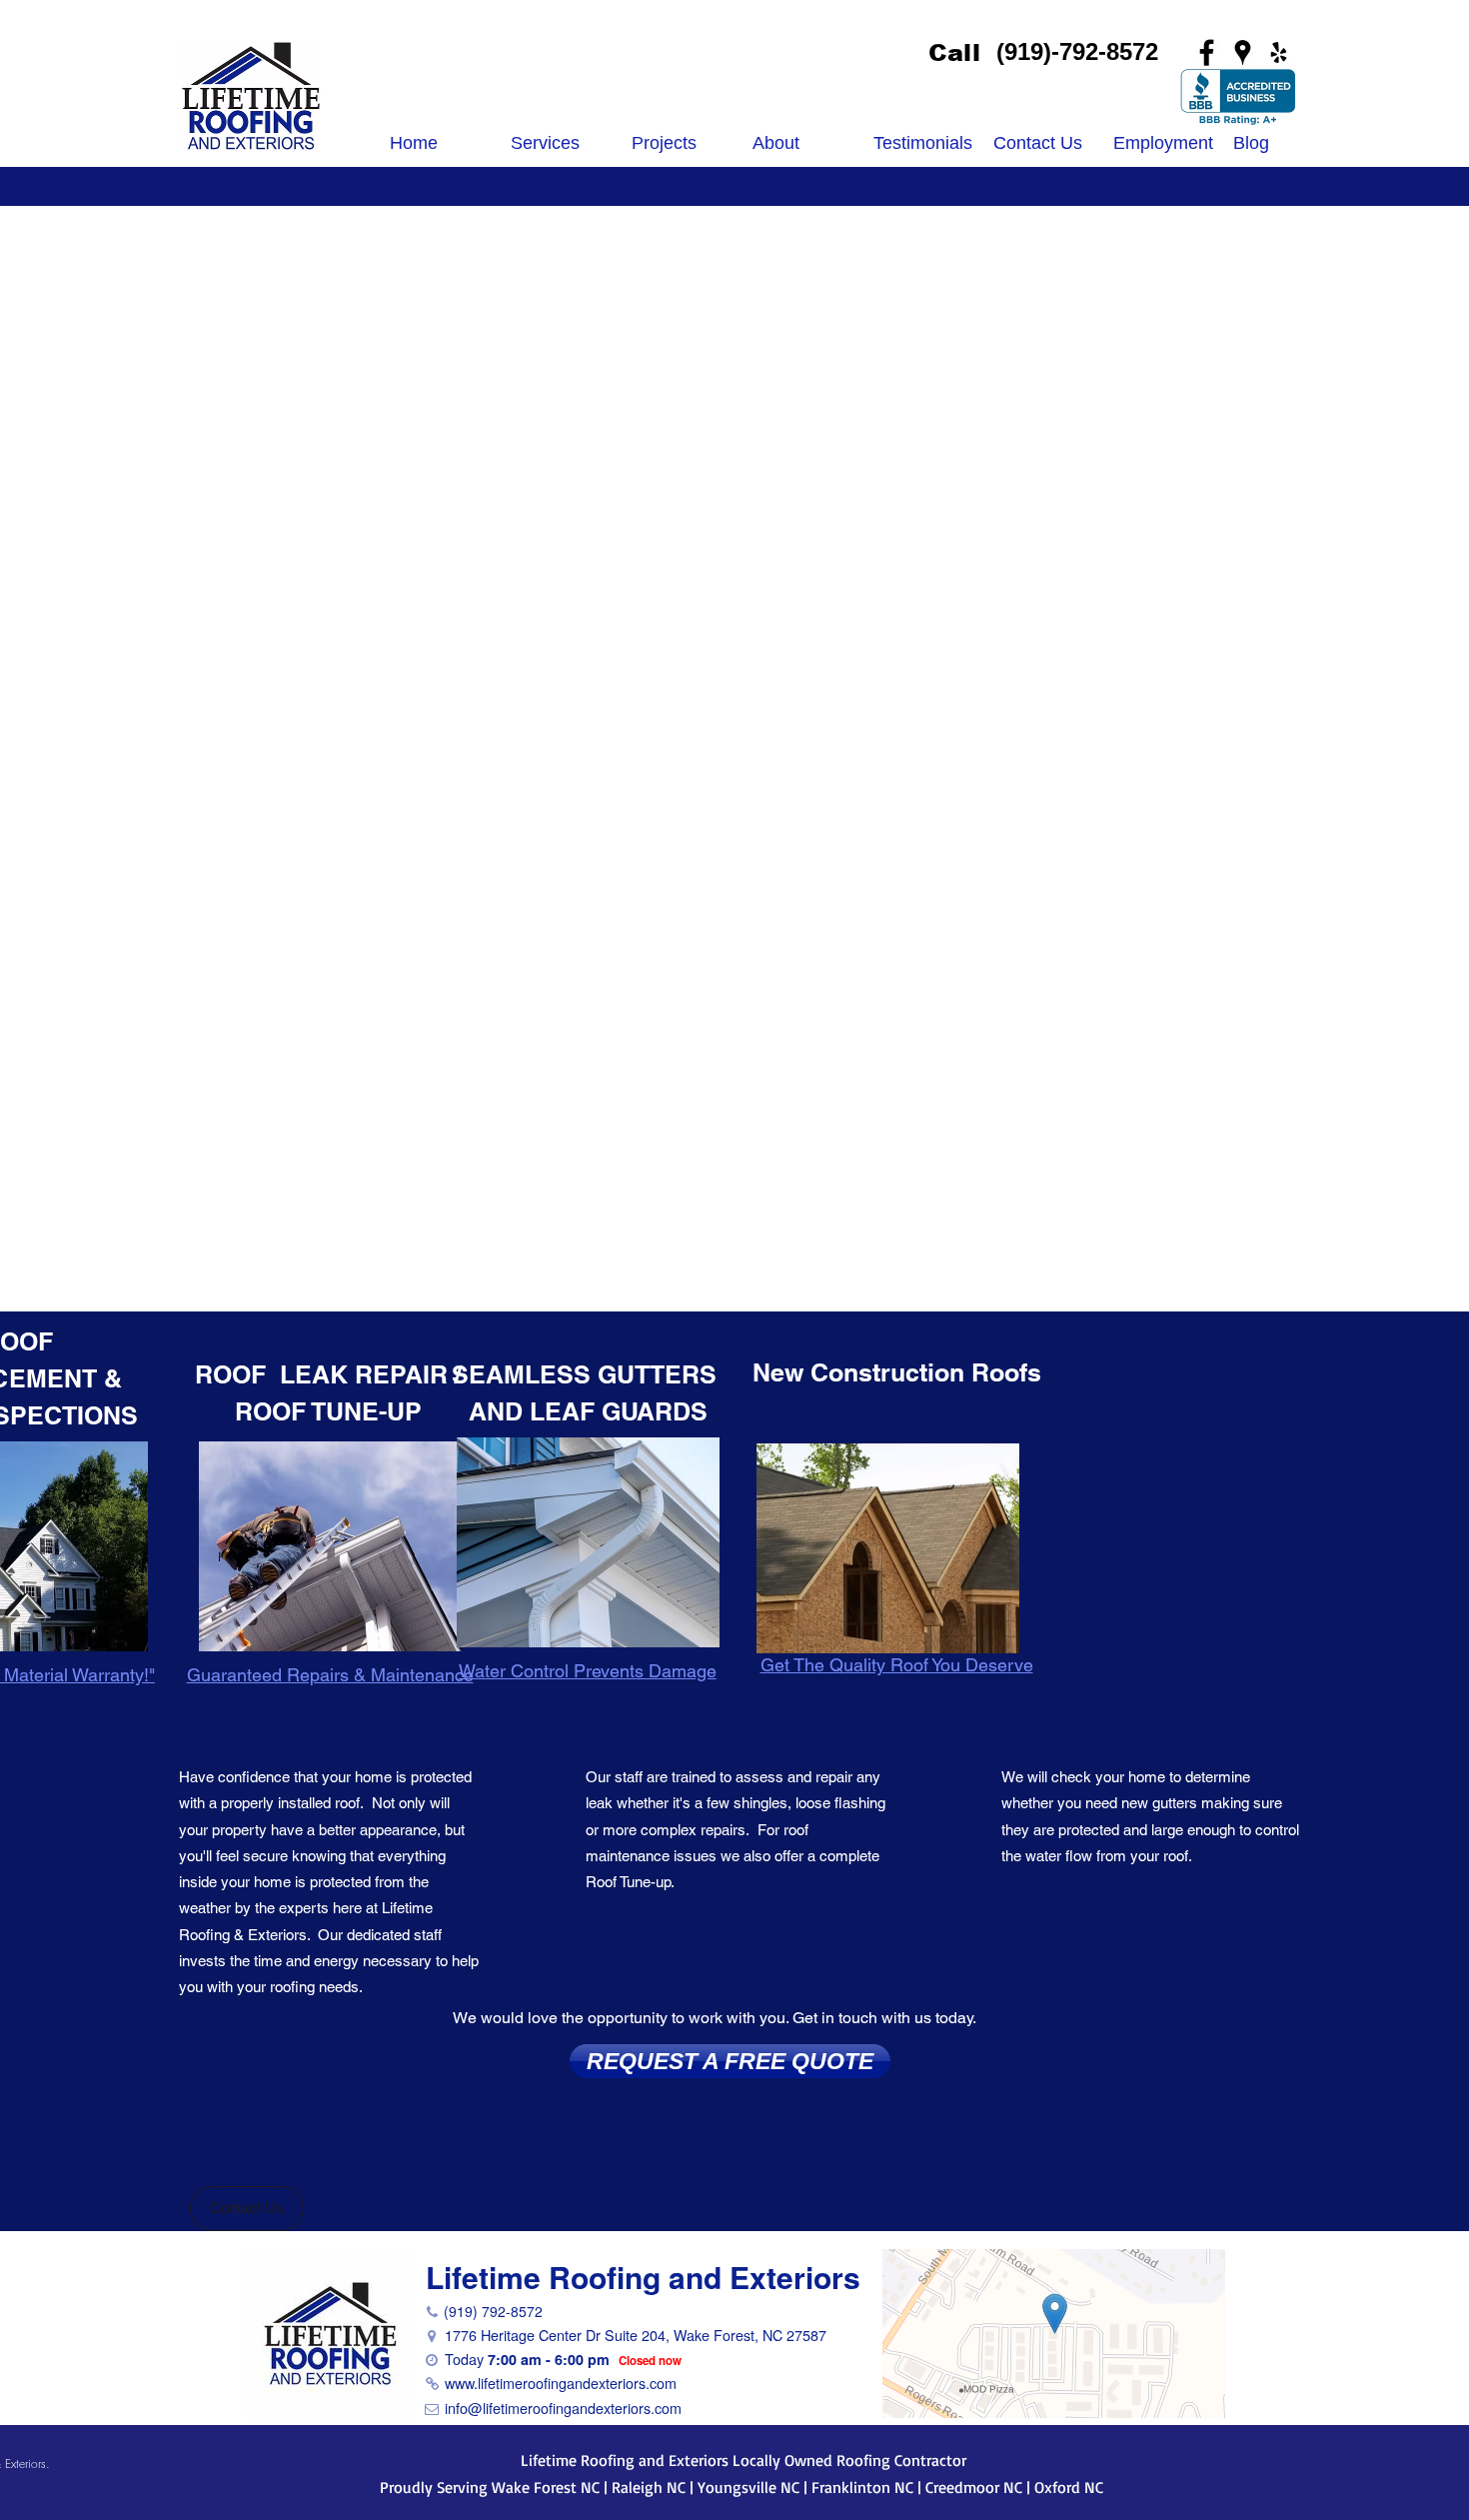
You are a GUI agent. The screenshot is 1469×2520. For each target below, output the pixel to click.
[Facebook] (1207, 52)
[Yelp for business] (1279, 52)
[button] (247, 2209)
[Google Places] (1243, 52)
